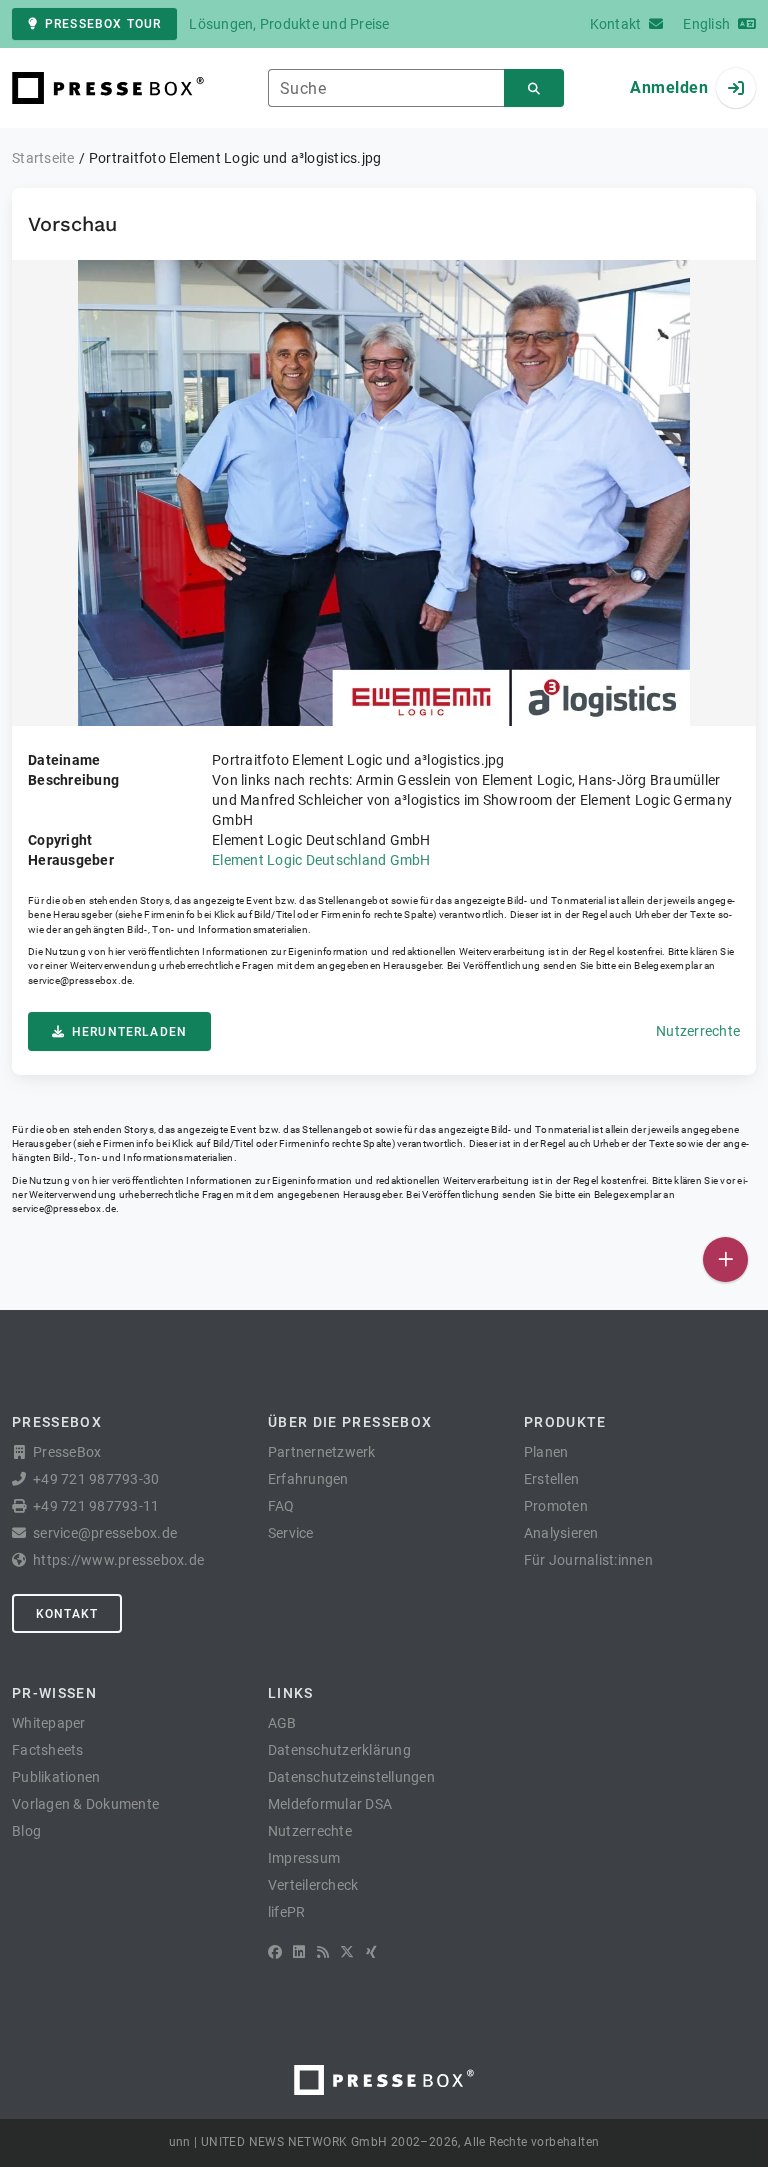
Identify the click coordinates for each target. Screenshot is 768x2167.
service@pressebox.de (80, 980)
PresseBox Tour (103, 24)
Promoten (556, 1506)
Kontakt (67, 1614)
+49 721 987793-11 (96, 1506)
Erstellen (551, 1479)
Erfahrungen (308, 1479)
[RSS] (323, 1952)
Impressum (304, 1858)
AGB (282, 1723)
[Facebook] (275, 1952)
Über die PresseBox (350, 1422)
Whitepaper (49, 1723)
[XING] (371, 1952)
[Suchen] (534, 88)
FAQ (281, 1506)
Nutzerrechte (698, 1031)
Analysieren (561, 1533)
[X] (347, 1952)
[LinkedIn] (299, 1952)
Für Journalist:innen (588, 1560)
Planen (546, 1452)
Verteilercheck (313, 1885)
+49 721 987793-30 (96, 1479)
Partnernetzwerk (322, 1452)
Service (291, 1533)
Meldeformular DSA (330, 1804)
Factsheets (48, 1750)
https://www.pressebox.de (118, 1560)
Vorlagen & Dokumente (85, 1804)
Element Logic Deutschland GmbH (321, 860)
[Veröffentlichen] (725, 1259)
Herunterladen (129, 1032)
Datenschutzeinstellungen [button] (351, 1777)
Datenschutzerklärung (339, 1750)
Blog (26, 1831)
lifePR (287, 1912)
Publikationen (56, 1777)
